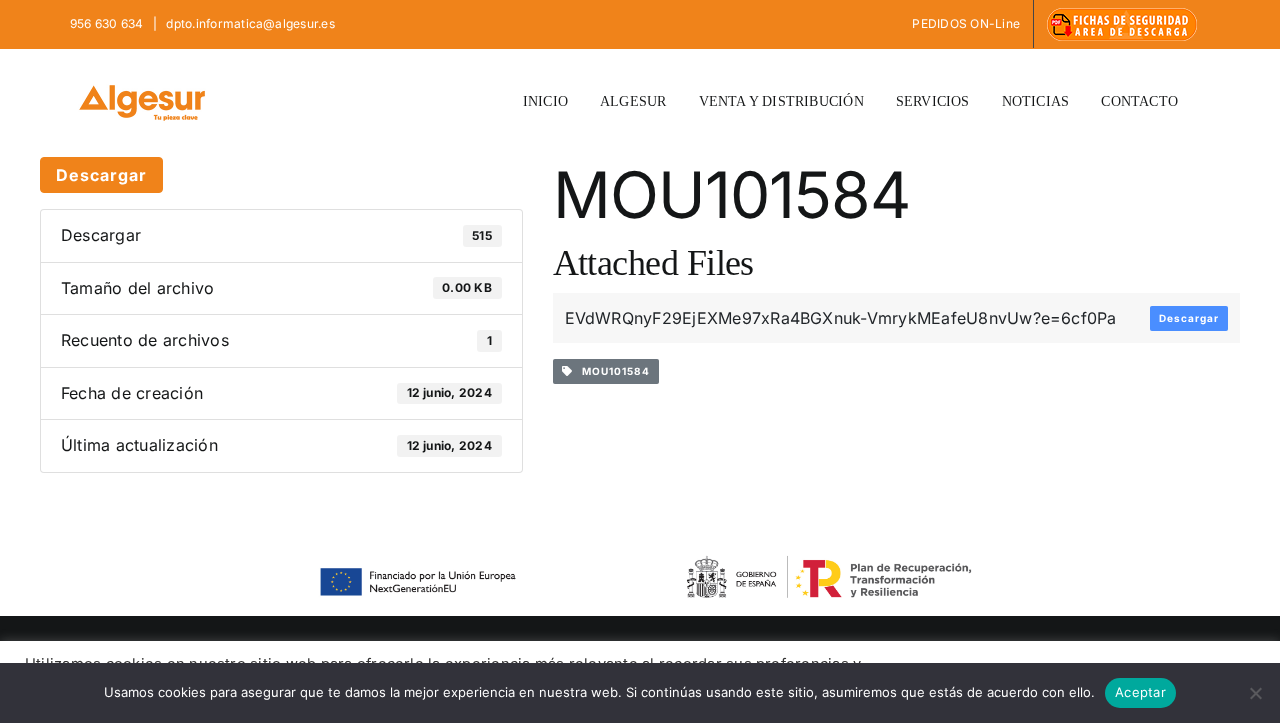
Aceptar (1140, 692)
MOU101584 (611, 371)
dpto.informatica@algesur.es (249, 23)
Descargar (101, 175)
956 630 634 (108, 23)
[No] (1255, 693)
